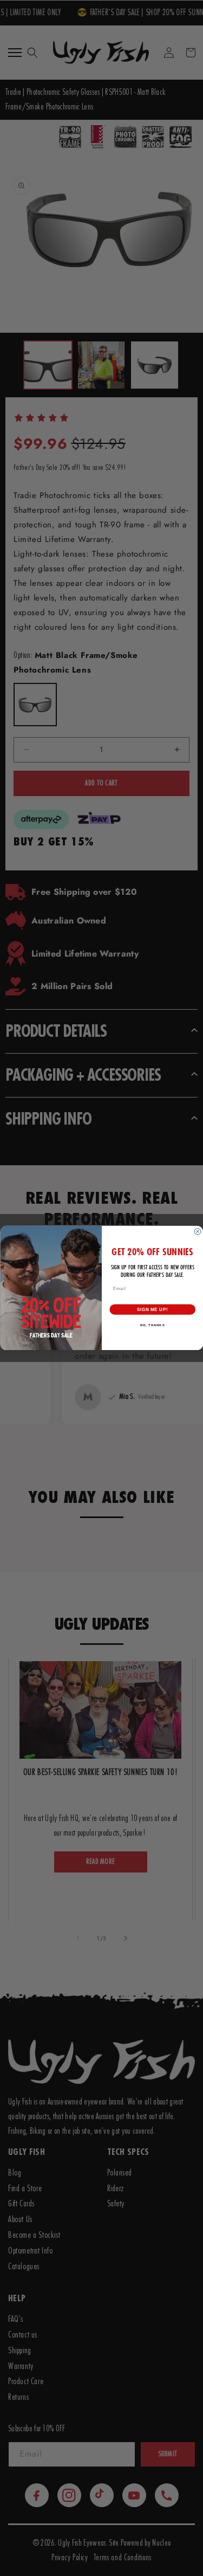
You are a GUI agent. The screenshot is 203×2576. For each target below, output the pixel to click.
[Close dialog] (198, 1232)
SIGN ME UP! (152, 1309)
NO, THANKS (152, 1325)
